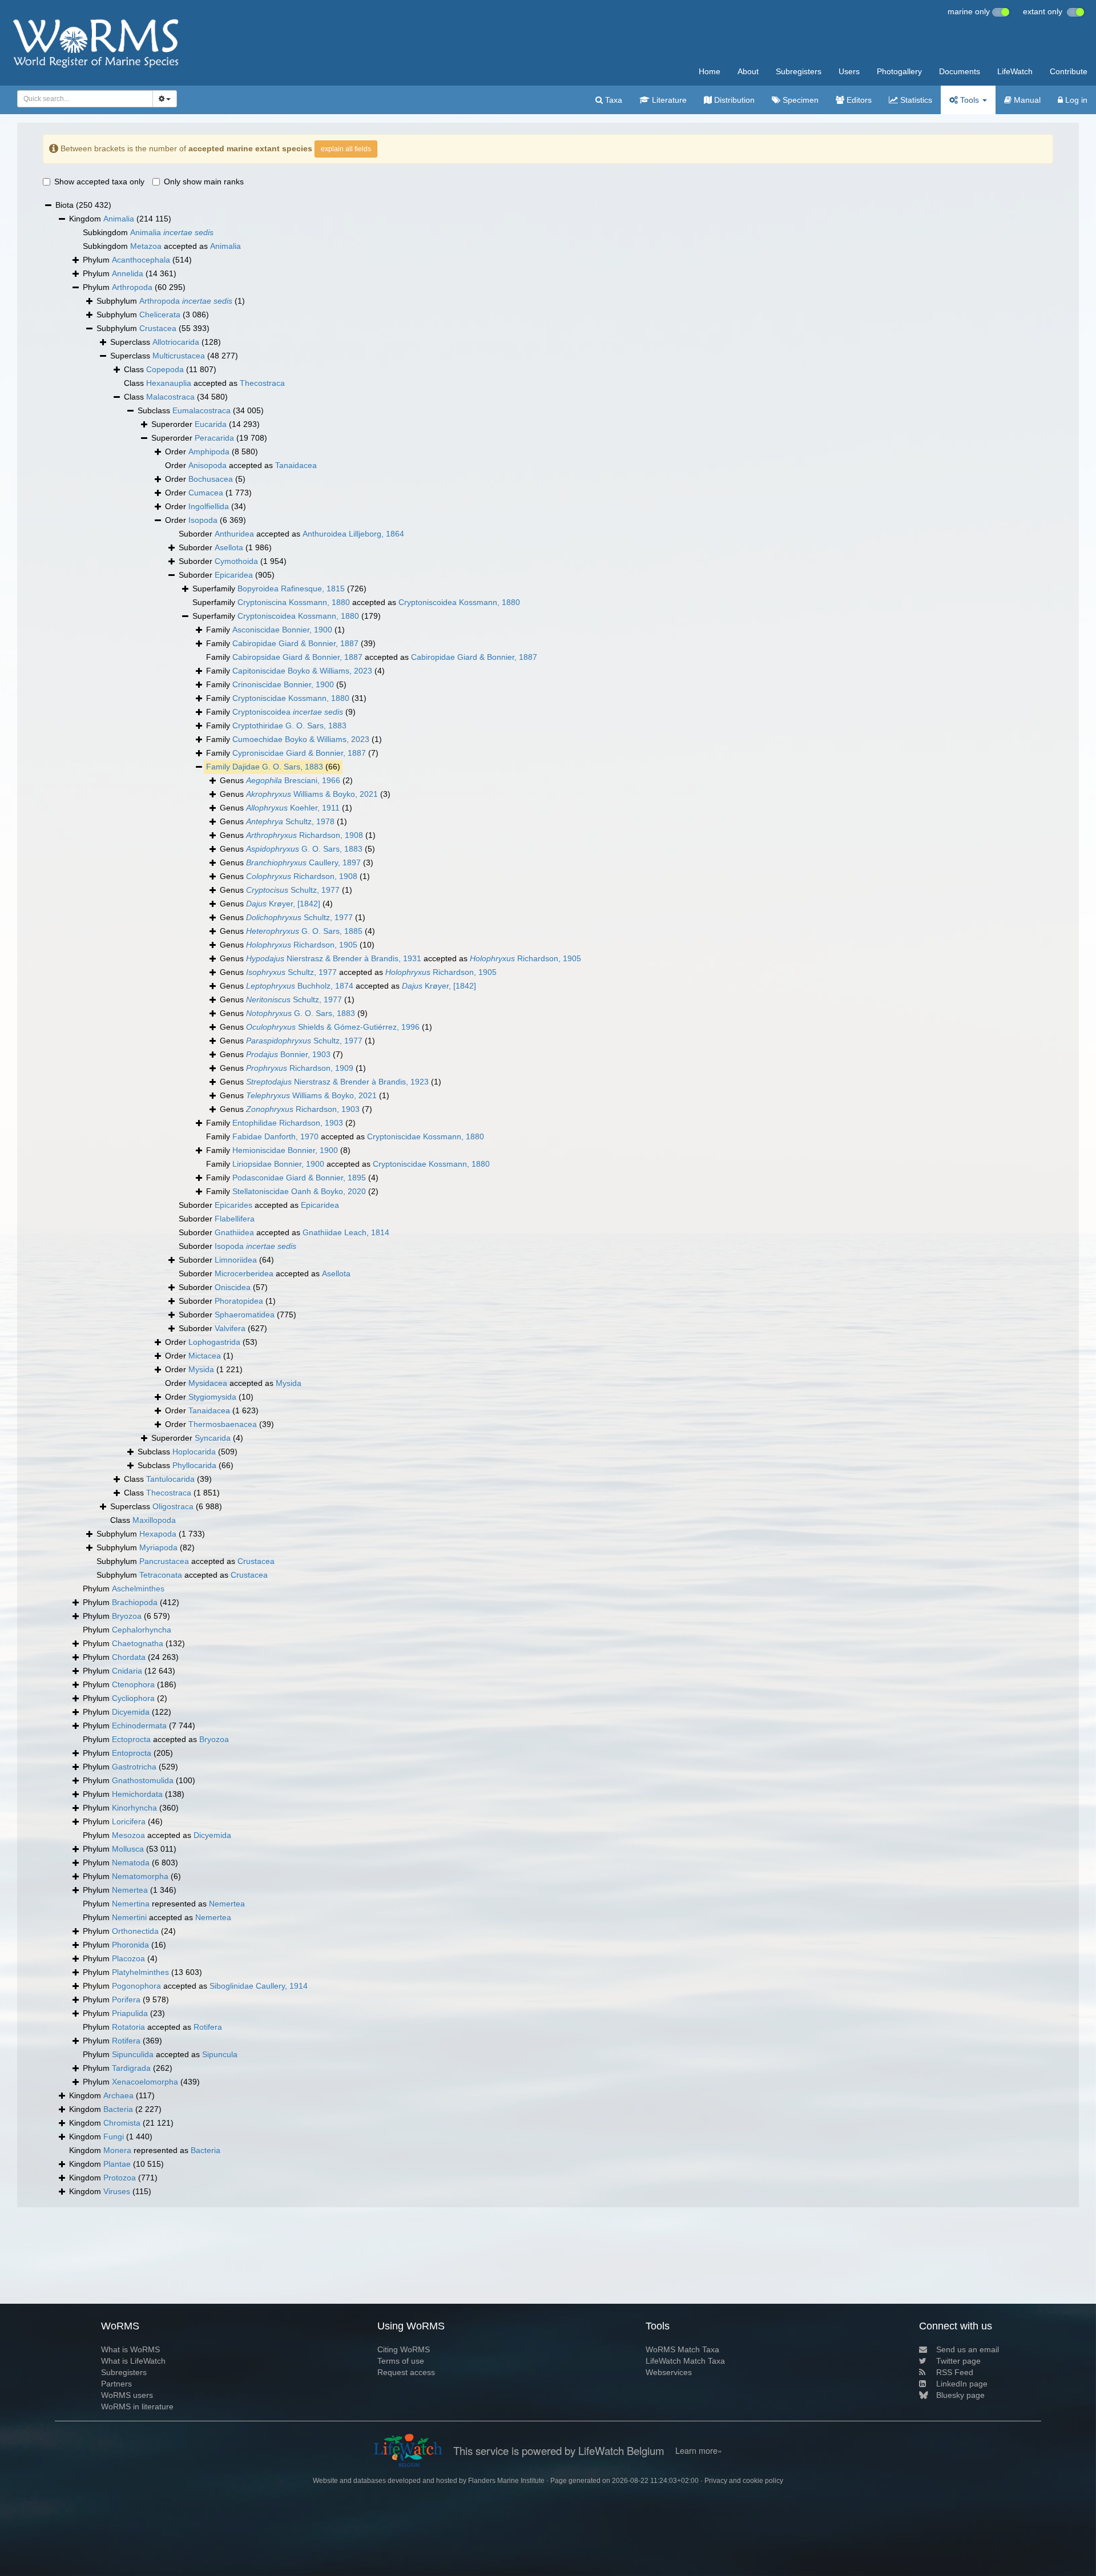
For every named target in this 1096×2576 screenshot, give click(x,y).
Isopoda (203, 520)
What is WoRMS (130, 2349)
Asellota (229, 547)
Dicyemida (131, 1712)
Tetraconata (161, 1575)
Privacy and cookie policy (744, 2481)
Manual (1026, 100)
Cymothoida (236, 561)
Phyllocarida (194, 1465)
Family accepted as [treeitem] (372, 657)
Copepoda (165, 369)
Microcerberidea (244, 1273)
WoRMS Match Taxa (682, 2349)
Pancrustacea (164, 1561)
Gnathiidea (234, 1232)
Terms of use (401, 2361)
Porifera (126, 1999)
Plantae (117, 2164)
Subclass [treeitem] (201, 410)
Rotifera (208, 2027)
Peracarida (214, 438)
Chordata (129, 1657)
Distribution (733, 100)
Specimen (799, 100)
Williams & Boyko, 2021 (312, 794)
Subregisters (799, 71)
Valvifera (230, 1328)
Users (849, 71)
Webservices (669, 2372)
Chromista (122, 2123)
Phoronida (130, 1945)
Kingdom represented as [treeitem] (145, 2150)
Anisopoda (207, 465)
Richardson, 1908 (305, 835)
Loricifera (129, 1821)
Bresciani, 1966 (293, 780)
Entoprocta (132, 1753)
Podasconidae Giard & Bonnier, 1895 (299, 1178)
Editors (858, 100)
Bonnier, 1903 (288, 1054)
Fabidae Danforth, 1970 (275, 1136)
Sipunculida (133, 2054)
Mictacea (205, 1356)
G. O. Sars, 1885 (304, 931)
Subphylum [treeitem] (171, 301)
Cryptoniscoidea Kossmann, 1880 (459, 602)
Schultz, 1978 (290, 821)
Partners (116, 2384)
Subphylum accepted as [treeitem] (186, 1561)
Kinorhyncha (134, 1808)
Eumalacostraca (202, 410)
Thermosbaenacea (223, 1424)
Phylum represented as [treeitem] (164, 1904)
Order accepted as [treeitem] (241, 465)
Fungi (114, 2136)
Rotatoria (128, 2027)
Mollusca (128, 1849)
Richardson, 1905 (302, 945)
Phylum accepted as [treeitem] (156, 1739)
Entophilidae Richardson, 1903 (288, 1123)
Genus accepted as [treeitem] (400, 958)
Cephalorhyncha (142, 1630)
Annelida (128, 273)
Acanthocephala (141, 260)
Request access (406, 2372)
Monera (117, 2150)
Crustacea (158, 328)
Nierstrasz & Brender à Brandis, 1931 (334, 958)
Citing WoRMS (404, 2349)
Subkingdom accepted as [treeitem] (162, 246)
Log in (1075, 100)
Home (710, 71)
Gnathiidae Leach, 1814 (346, 1232)
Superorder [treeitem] (205, 424)
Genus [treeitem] (286, 780)
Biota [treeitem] (83, 205)
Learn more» (699, 2450)
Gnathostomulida (143, 1780)
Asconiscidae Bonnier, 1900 (282, 630)
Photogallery (899, 71)
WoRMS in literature (137, 2406)
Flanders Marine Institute (506, 2481)
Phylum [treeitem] (137, 260)
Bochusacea (211, 479)
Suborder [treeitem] (225, 547)
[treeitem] (273, 767)
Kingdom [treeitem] (120, 219)
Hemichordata (137, 1794)
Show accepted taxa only (99, 182)
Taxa (613, 100)
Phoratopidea (239, 1301)
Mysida (201, 1369)
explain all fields (346, 149)
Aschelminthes (138, 1589)
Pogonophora (136, 1986)
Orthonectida (135, 1931)
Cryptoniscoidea (288, 712)
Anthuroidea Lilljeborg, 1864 (353, 534)
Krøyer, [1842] (283, 904)
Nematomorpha (140, 1876)
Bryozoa (127, 1616)
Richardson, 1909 (300, 1068)
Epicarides (233, 1205)
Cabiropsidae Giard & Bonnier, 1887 (297, 657)
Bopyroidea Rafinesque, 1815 (291, 588)
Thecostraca (262, 383)
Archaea (118, 2095)
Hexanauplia (169, 383)
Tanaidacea (296, 465)
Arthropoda (132, 287)
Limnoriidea (236, 1260)
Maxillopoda (154, 1520)
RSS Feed (955, 2372)
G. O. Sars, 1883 (304, 849)
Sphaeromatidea (245, 1315)
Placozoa (128, 1958)
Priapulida (130, 2013)
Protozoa (120, 2178)
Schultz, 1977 (293, 890)
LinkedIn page (962, 2384)
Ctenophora (133, 1684)
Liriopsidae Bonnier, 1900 (278, 1164)
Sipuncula (220, 2054)
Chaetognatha (138, 1643)
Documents (960, 71)
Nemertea (130, 1890)
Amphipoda (209, 451)
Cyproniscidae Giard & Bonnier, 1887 (299, 753)
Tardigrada (131, 2068)
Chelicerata (160, 315)
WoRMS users (127, 2395)
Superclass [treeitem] (166, 342)
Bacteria (118, 2109)
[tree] (548, 1199)
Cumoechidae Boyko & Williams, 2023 (301, 739)
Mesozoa (128, 1835)
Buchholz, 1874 (300, 986)
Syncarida (213, 1438)
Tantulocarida (170, 1479)
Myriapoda (158, 1547)
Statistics (915, 100)
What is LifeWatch (133, 2361)
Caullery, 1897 (303, 862)
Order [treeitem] (211, 451)
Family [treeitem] (275, 630)
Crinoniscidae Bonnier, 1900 (283, 684)
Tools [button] (970, 100)
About (748, 71)
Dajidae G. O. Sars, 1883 (278, 767)
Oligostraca (173, 1506)
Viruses (117, 2191)
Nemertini (129, 1917)
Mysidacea (208, 1383)
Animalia (119, 219)
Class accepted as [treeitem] (204, 383)
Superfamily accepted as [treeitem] (356, 602)
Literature (668, 100)
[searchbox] (82, 99)
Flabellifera (235, 1219)
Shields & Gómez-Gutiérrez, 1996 (333, 1027)
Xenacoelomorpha (145, 2082)
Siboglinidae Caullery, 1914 (259, 1986)
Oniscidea (233, 1287)
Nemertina (131, 1904)
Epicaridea (234, 575)
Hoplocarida (194, 1452)
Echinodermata (139, 1726)
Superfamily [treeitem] (279, 588)
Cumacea (206, 493)
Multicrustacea (179, 356)
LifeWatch (1015, 71)
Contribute (1069, 71)
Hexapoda (158, 1534)
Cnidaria (127, 1671)
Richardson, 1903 (303, 1109)
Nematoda (131, 1863)
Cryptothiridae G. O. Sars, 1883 (289, 725)
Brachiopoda (135, 1602)
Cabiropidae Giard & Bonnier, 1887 (295, 643)
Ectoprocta (131, 1739)
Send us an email (968, 2349)
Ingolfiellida (209, 506)
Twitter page (958, 2361)
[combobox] (85, 99)
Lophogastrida (214, 1342)
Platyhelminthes (140, 1972)
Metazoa (146, 246)
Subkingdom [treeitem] (148, 232)
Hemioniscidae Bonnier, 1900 (285, 1150)
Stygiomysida (212, 1397)
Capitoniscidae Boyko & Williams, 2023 (302, 671)
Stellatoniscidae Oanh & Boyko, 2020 (299, 1191)
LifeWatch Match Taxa (685, 2361)
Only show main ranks (204, 182)
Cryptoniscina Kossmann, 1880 (294, 602)
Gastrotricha (134, 1767)
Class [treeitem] (170, 369)
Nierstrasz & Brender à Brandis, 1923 (337, 1082)
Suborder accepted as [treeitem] (291, 534)
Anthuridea (234, 534)
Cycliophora (133, 1698)
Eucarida (211, 424)
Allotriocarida (176, 342)
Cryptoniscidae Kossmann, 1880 (291, 698)
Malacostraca (170, 397)
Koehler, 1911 (293, 808)
